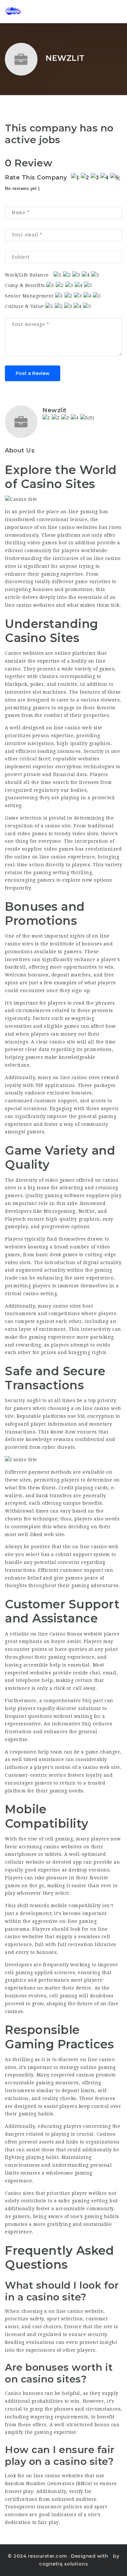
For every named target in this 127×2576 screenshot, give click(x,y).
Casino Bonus (66, 1634)
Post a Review (33, 373)
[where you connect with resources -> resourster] (33, 11)
